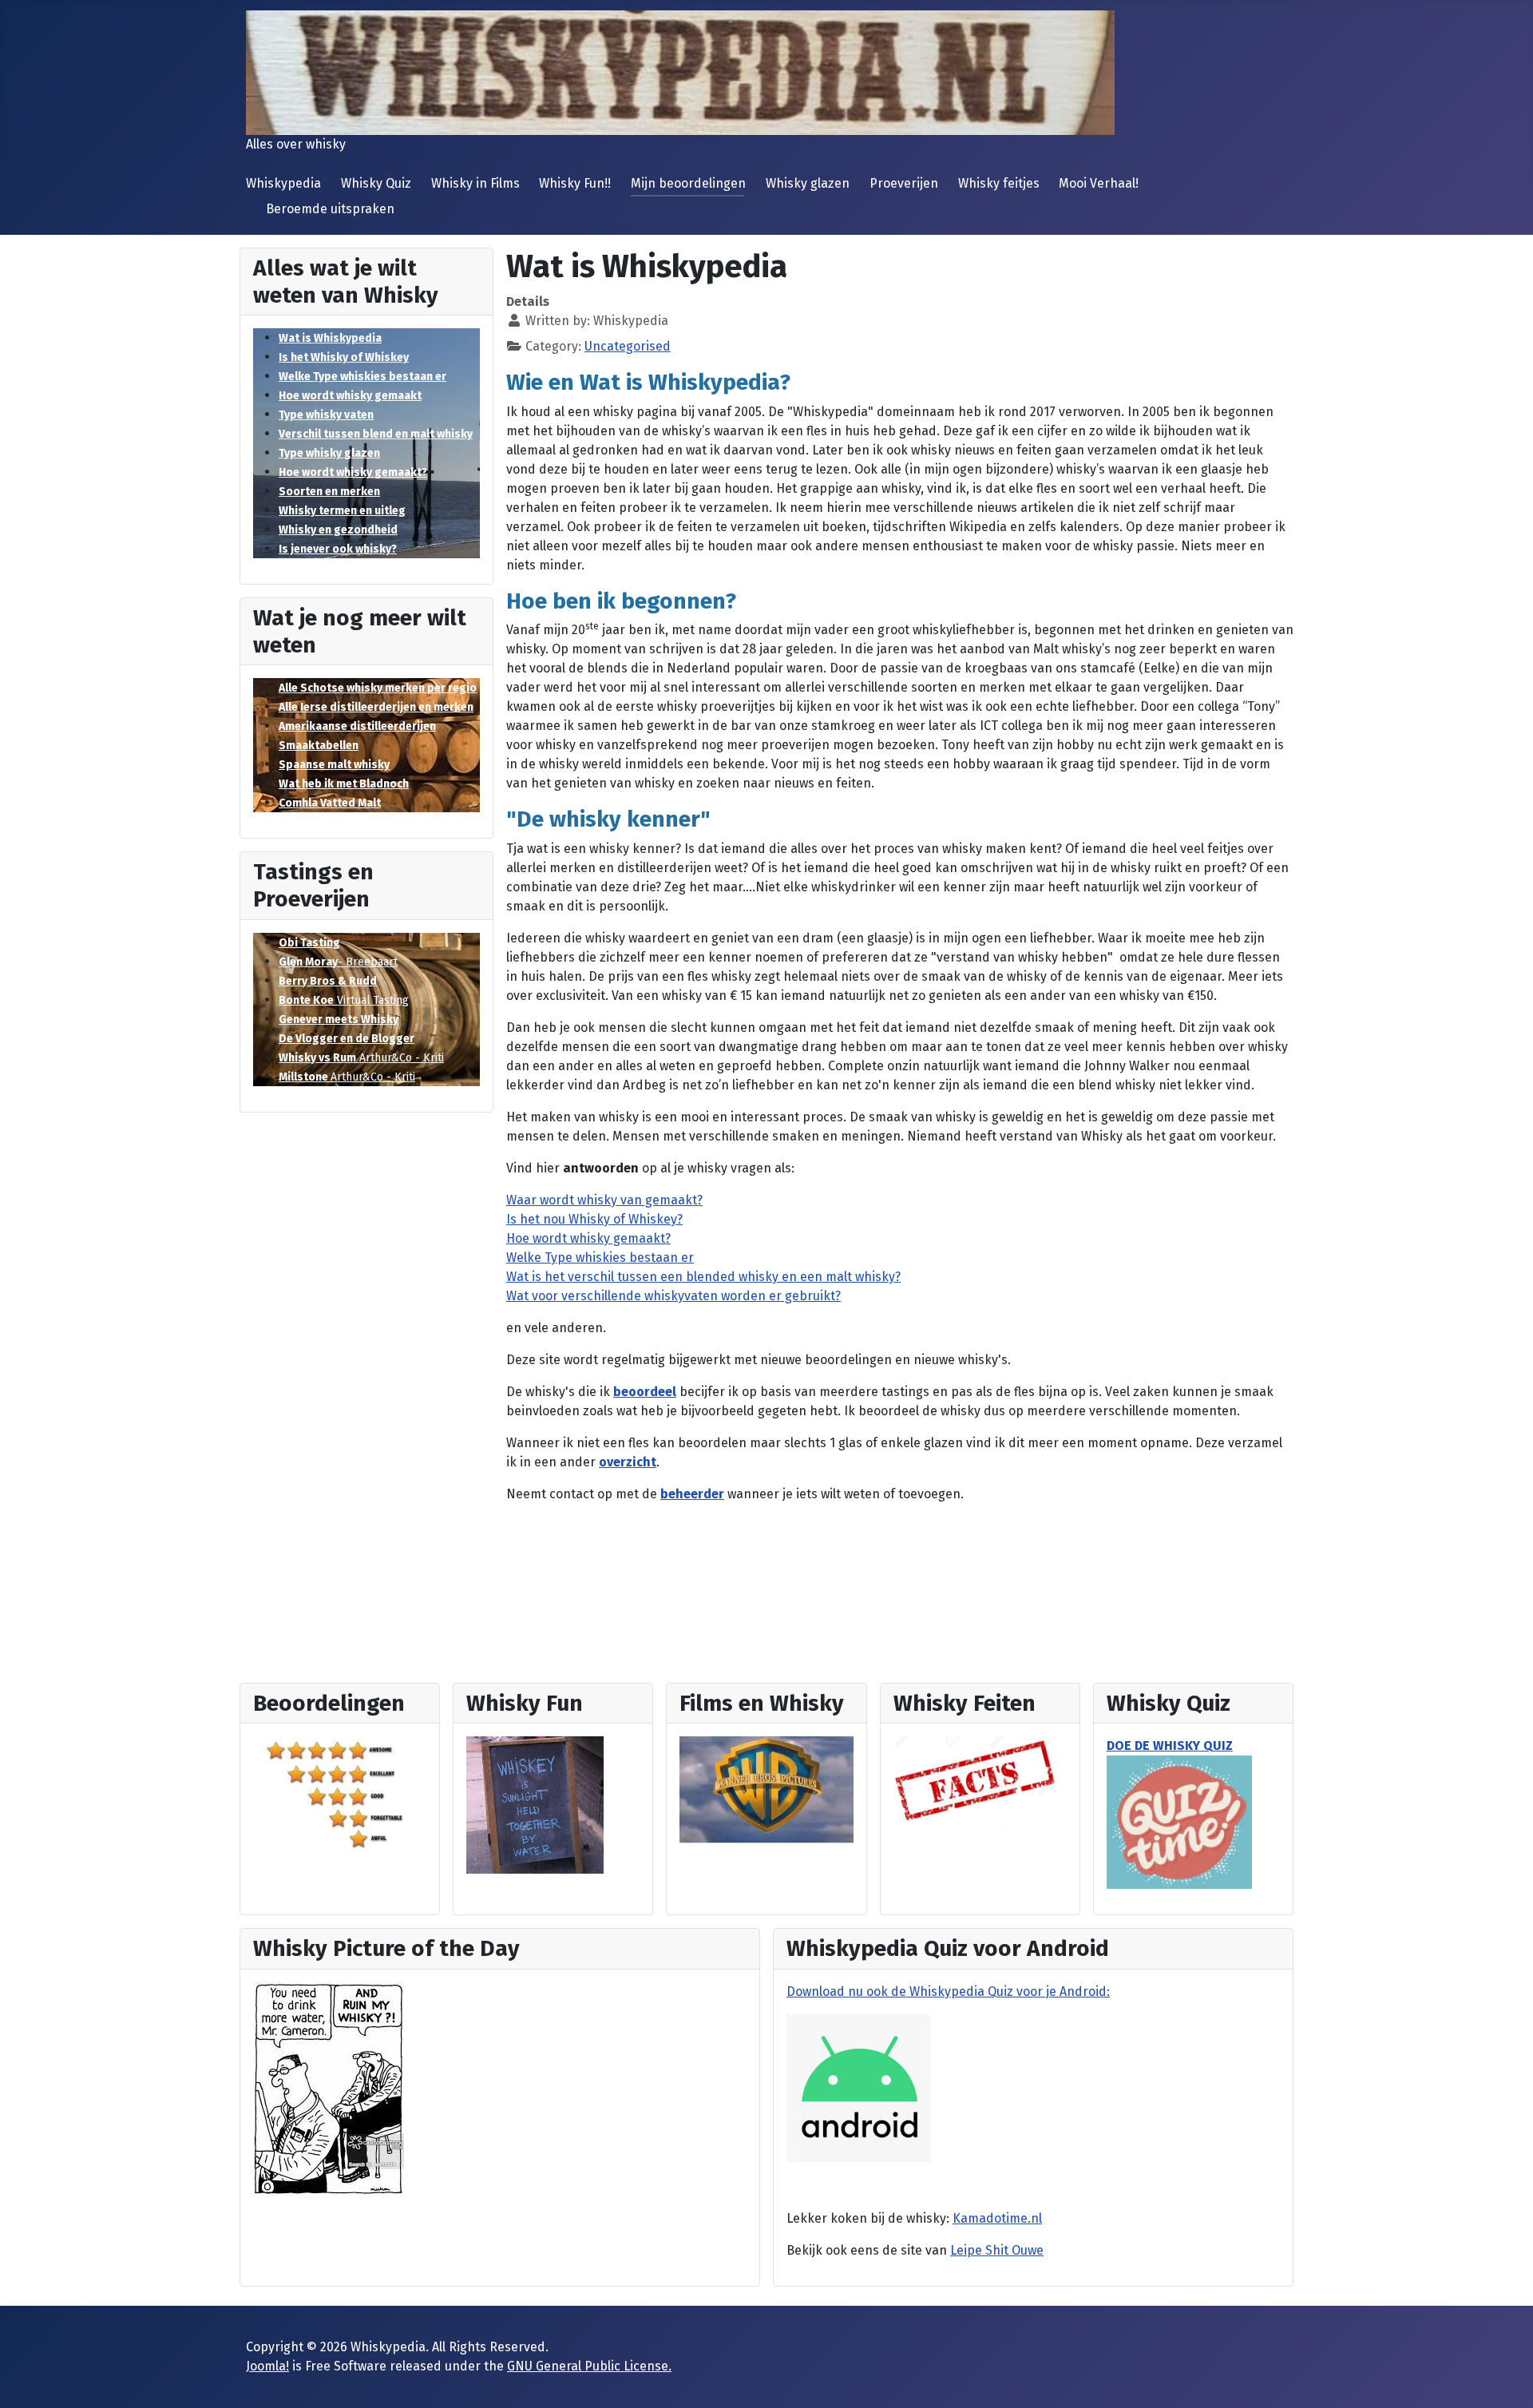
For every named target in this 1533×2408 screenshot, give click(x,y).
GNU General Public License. (589, 2366)
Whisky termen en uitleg (342, 511)
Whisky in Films (475, 183)
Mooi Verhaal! (1099, 183)
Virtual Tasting (344, 1000)
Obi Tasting (309, 943)
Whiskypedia (283, 183)
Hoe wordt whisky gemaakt (350, 396)
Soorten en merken (329, 492)
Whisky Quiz (376, 183)
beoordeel (645, 1392)
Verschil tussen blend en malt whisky (376, 434)
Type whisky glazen (329, 453)
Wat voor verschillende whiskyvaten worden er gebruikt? (673, 1296)
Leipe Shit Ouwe (997, 2250)
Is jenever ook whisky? (338, 549)
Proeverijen (904, 183)
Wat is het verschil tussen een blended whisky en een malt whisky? (703, 1277)
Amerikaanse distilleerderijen (357, 726)
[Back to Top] (1505, 2378)
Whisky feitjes (999, 183)
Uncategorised (628, 346)
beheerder (692, 1494)
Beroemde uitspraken (330, 209)
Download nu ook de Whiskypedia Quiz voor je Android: (948, 1991)
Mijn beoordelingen (688, 183)
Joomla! (267, 2366)
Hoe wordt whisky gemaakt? (353, 472)
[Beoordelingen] (340, 1793)
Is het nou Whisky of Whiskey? (594, 1219)
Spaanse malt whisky (334, 765)
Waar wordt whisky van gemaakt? (604, 1200)
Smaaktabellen (319, 746)
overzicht (628, 1462)
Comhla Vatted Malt (330, 803)
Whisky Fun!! (575, 183)
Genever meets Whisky (339, 1020)
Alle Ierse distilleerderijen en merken (376, 707)
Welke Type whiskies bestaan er (362, 377)
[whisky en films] (766, 1789)
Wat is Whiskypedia (330, 338)
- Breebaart (338, 962)
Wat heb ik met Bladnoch (344, 784)
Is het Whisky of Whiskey (344, 357)
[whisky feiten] (976, 1780)
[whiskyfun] (535, 1805)
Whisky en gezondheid (338, 530)
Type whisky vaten (326, 415)
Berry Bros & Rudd (328, 981)
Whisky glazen (808, 183)
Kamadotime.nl (997, 2218)
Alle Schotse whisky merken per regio (378, 688)
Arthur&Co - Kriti (361, 1058)
